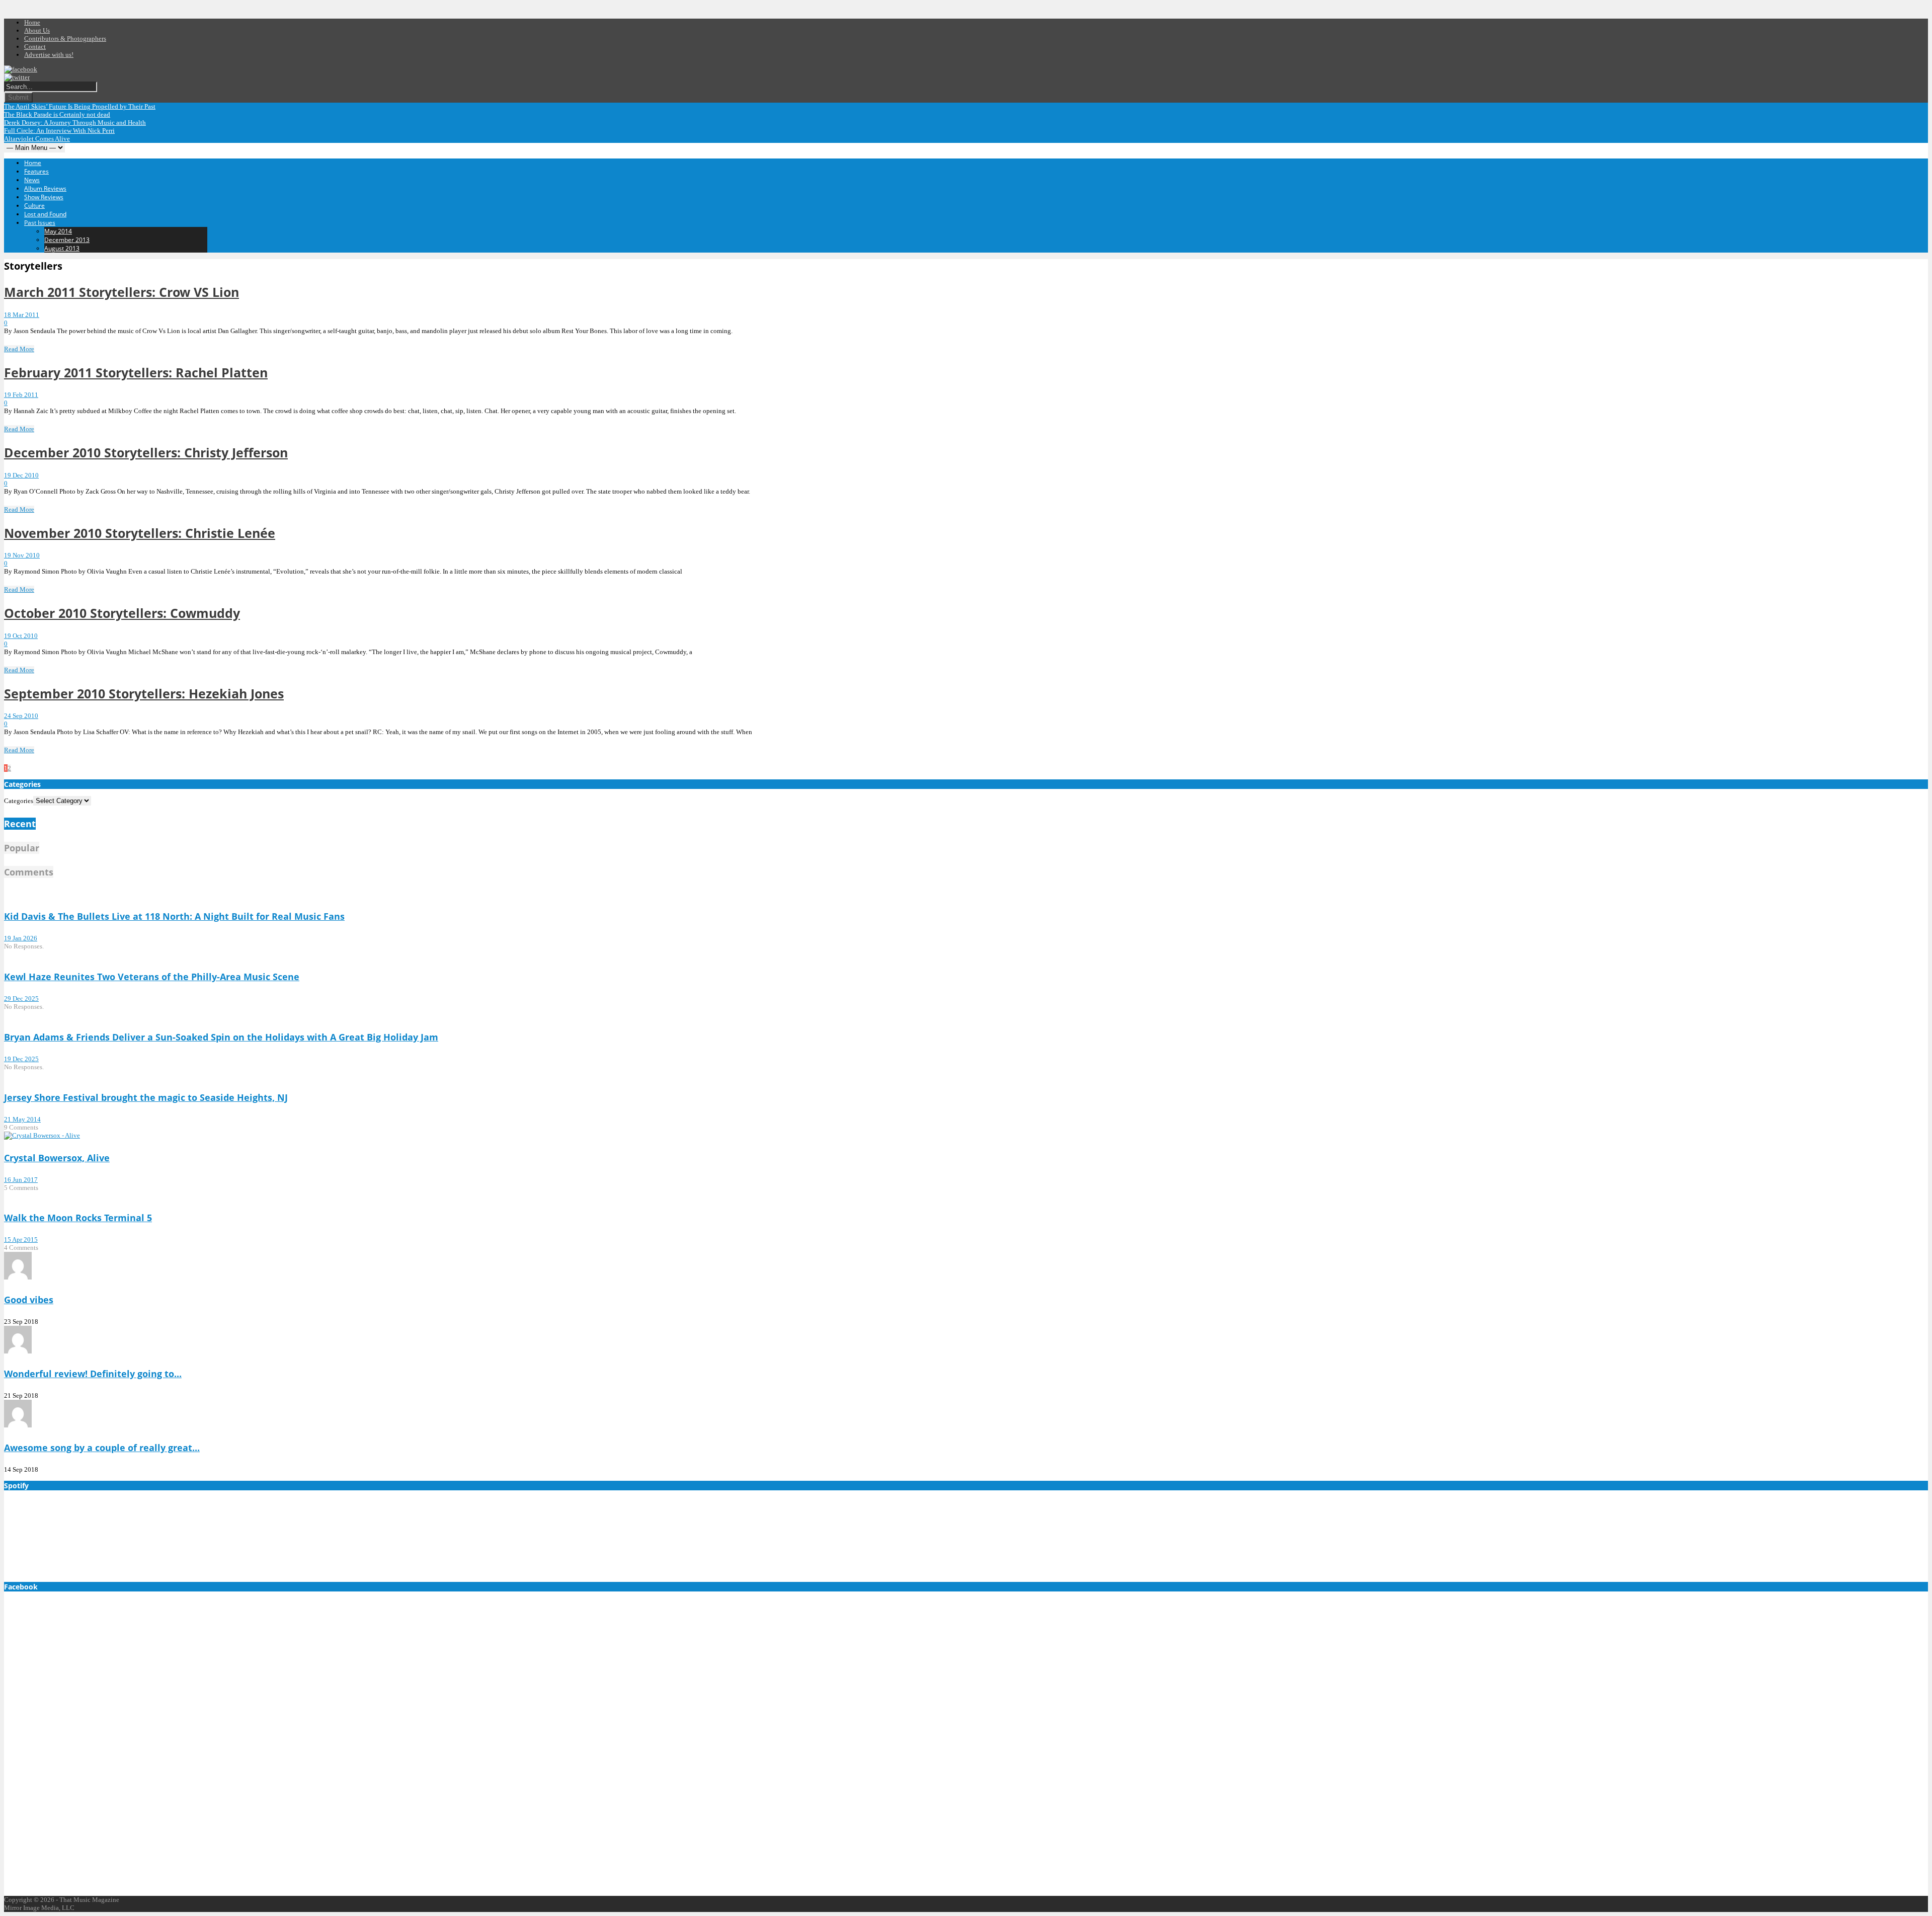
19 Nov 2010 (22, 555)
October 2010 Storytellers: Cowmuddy (122, 613)
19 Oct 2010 (21, 636)
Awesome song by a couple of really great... (102, 1448)
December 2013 (67, 240)
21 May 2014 (22, 1119)
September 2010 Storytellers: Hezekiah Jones (144, 693)
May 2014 (58, 231)
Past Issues (40, 223)
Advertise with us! (49, 55)
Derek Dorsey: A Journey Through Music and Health (75, 123)
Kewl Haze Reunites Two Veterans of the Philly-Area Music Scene (152, 977)
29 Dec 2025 (21, 999)
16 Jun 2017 (21, 1180)
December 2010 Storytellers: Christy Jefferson (146, 452)
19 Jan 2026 (21, 938)
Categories (19, 801)
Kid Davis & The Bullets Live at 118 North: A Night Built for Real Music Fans (174, 916)
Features (36, 171)
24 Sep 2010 (21, 716)
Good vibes (29, 1300)
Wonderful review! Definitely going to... (93, 1374)
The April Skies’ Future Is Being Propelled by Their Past (80, 106)
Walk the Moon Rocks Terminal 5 (78, 1218)
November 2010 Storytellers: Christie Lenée (140, 533)
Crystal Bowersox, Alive (57, 1158)
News (32, 180)
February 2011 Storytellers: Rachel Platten (136, 372)
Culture (34, 206)
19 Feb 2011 (21, 395)
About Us (37, 30)
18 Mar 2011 (22, 315)
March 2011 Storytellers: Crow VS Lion (122, 292)
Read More (19, 349)
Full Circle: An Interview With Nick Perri (59, 131)
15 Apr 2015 (21, 1240)
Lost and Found (45, 214)
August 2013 (62, 248)
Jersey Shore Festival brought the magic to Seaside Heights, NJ (146, 1097)
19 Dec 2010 (21, 475)
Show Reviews (44, 197)
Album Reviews (45, 188)
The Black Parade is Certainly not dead (57, 114)
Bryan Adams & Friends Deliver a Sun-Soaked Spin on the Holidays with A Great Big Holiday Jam (221, 1037)
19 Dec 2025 (21, 1059)
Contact (35, 47)
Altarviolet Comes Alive (37, 139)
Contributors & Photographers (65, 38)
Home (32, 22)
